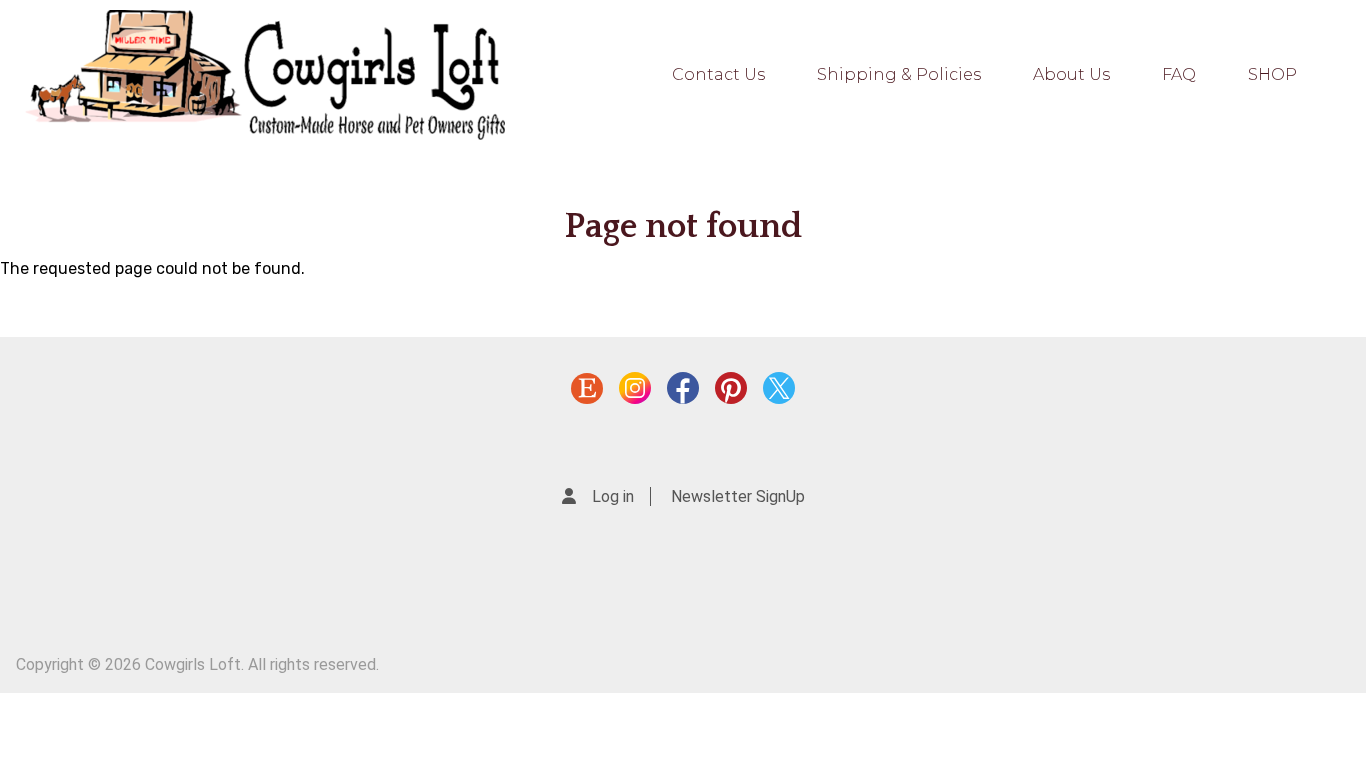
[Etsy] (587, 393)
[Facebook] (683, 393)
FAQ (1179, 74)
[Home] (265, 75)
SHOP (1272, 74)
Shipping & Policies (899, 74)
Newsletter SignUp (738, 496)
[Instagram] (635, 393)
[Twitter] (779, 393)
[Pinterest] (731, 393)
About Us (1071, 74)
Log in (613, 496)
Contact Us (718, 74)
